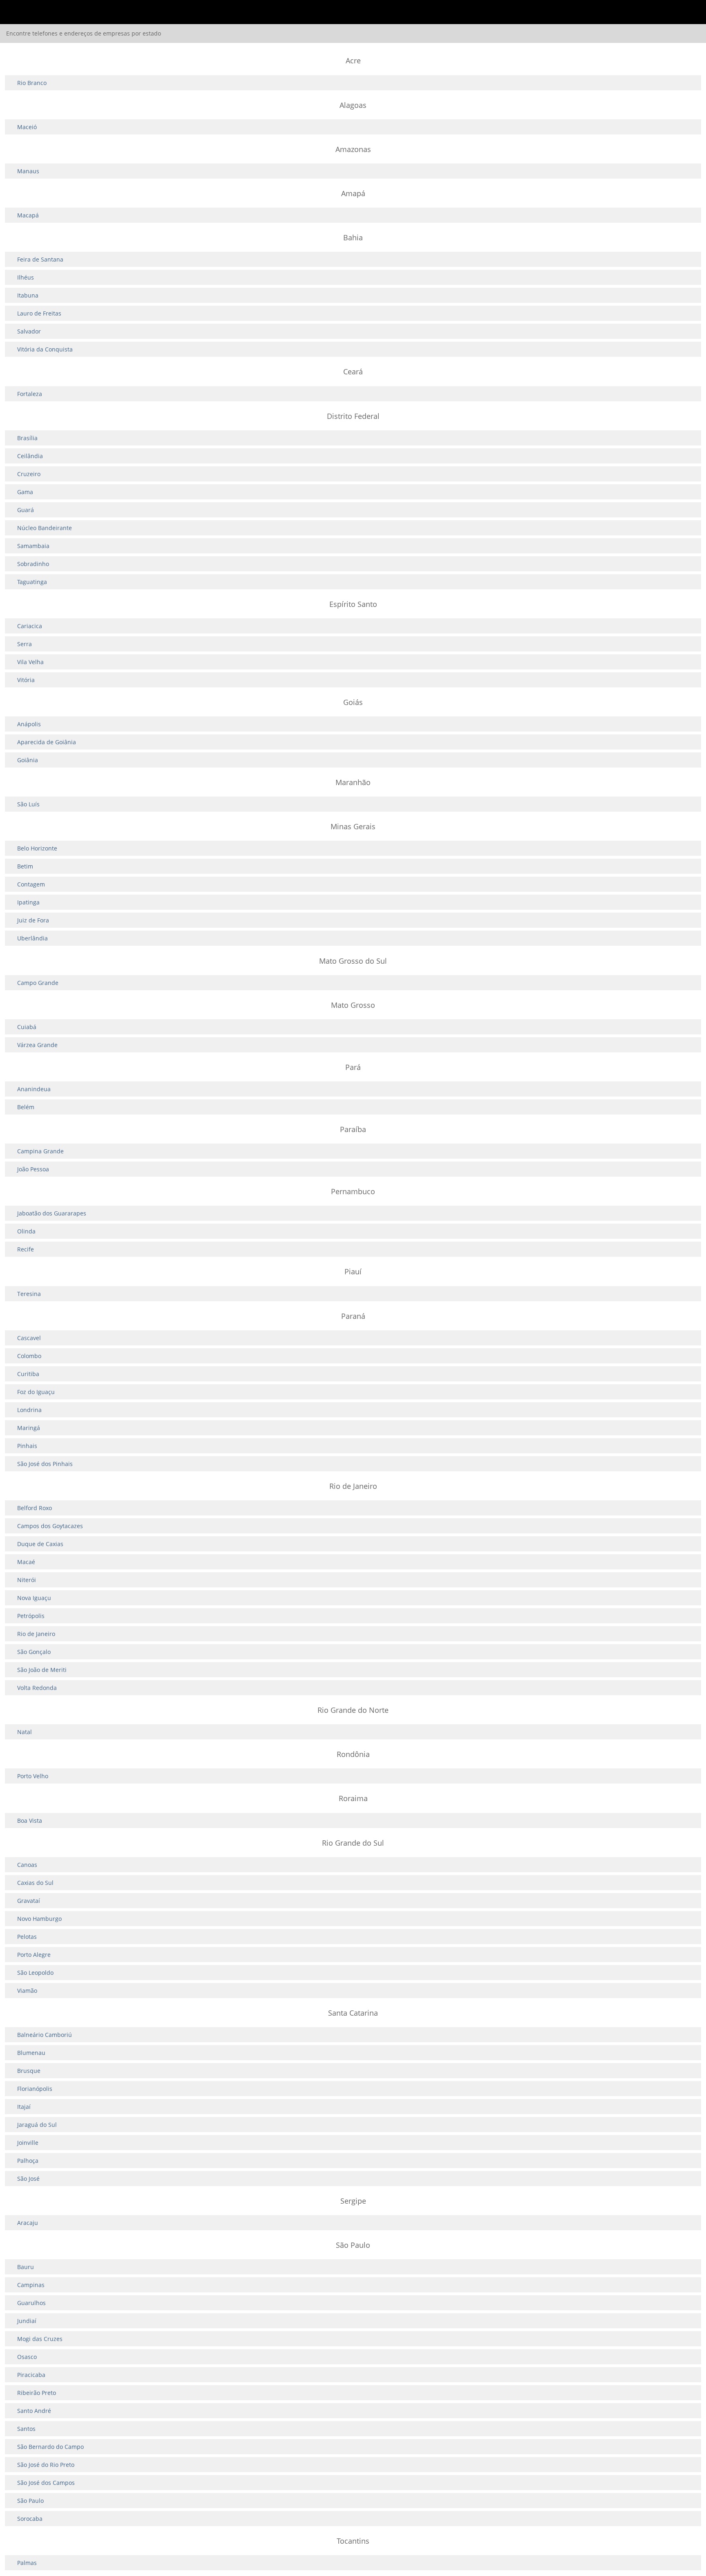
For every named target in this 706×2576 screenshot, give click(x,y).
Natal (25, 1732)
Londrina (29, 1410)
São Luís (28, 804)
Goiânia (28, 760)
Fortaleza (30, 394)
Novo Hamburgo (39, 1919)
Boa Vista (30, 1821)
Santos (26, 2429)
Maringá (29, 1428)
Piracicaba (31, 2375)
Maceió (27, 127)
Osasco (27, 2357)
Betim (25, 866)
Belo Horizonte (37, 848)
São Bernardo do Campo (50, 2447)
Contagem (31, 884)
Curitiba (28, 1374)
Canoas (27, 1865)
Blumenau (31, 2053)
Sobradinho (33, 564)
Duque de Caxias (40, 1544)
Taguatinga (32, 582)
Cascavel (29, 1338)
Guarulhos (31, 2303)
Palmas (27, 2563)
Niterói (27, 1580)
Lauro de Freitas (39, 313)
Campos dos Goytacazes (50, 1526)
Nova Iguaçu (34, 1598)
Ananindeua (34, 1089)
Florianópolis (35, 2089)
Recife (26, 1249)
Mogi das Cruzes (40, 2339)
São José (28, 2179)
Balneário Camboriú (45, 2035)
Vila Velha (30, 662)
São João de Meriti (42, 1670)
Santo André (34, 2411)
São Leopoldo (35, 1973)
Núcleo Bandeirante (45, 528)
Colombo (29, 1356)
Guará (26, 510)
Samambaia (33, 546)
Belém (26, 1107)
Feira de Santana (40, 259)
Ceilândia (30, 456)
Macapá (28, 215)
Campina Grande (40, 1151)
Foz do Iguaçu (36, 1392)
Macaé (26, 1562)
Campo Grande (38, 983)
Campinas (31, 2285)
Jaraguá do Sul (37, 2125)
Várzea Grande (37, 1045)
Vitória (26, 680)
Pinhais (27, 1446)
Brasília (27, 438)
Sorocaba (30, 2519)
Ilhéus (26, 277)
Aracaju (28, 2223)
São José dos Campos (46, 2483)
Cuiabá (27, 1027)
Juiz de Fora (33, 920)
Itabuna (28, 295)
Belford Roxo (35, 1508)
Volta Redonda (37, 1688)
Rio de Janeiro (36, 1634)
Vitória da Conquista (45, 349)
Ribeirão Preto (37, 2393)
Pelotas (27, 1937)
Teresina (29, 1294)
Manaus (28, 171)
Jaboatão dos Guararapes (52, 1213)
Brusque (29, 2071)
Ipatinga (28, 902)
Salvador (29, 331)
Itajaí (24, 2107)
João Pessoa (33, 1169)
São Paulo (30, 2501)
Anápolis (29, 724)
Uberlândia (32, 938)
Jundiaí (27, 2321)
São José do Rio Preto (46, 2465)
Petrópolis (31, 1616)
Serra (25, 644)
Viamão (27, 1991)
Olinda (26, 1231)
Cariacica (30, 626)
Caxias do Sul (35, 1883)
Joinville (28, 2143)
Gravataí (29, 1901)
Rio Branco (32, 83)
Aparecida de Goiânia (47, 742)
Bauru (26, 2267)
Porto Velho (33, 1776)
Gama (25, 492)
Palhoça (28, 2161)
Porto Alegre (34, 1955)
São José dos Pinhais (45, 1464)
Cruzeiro (29, 474)
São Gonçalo (34, 1652)
